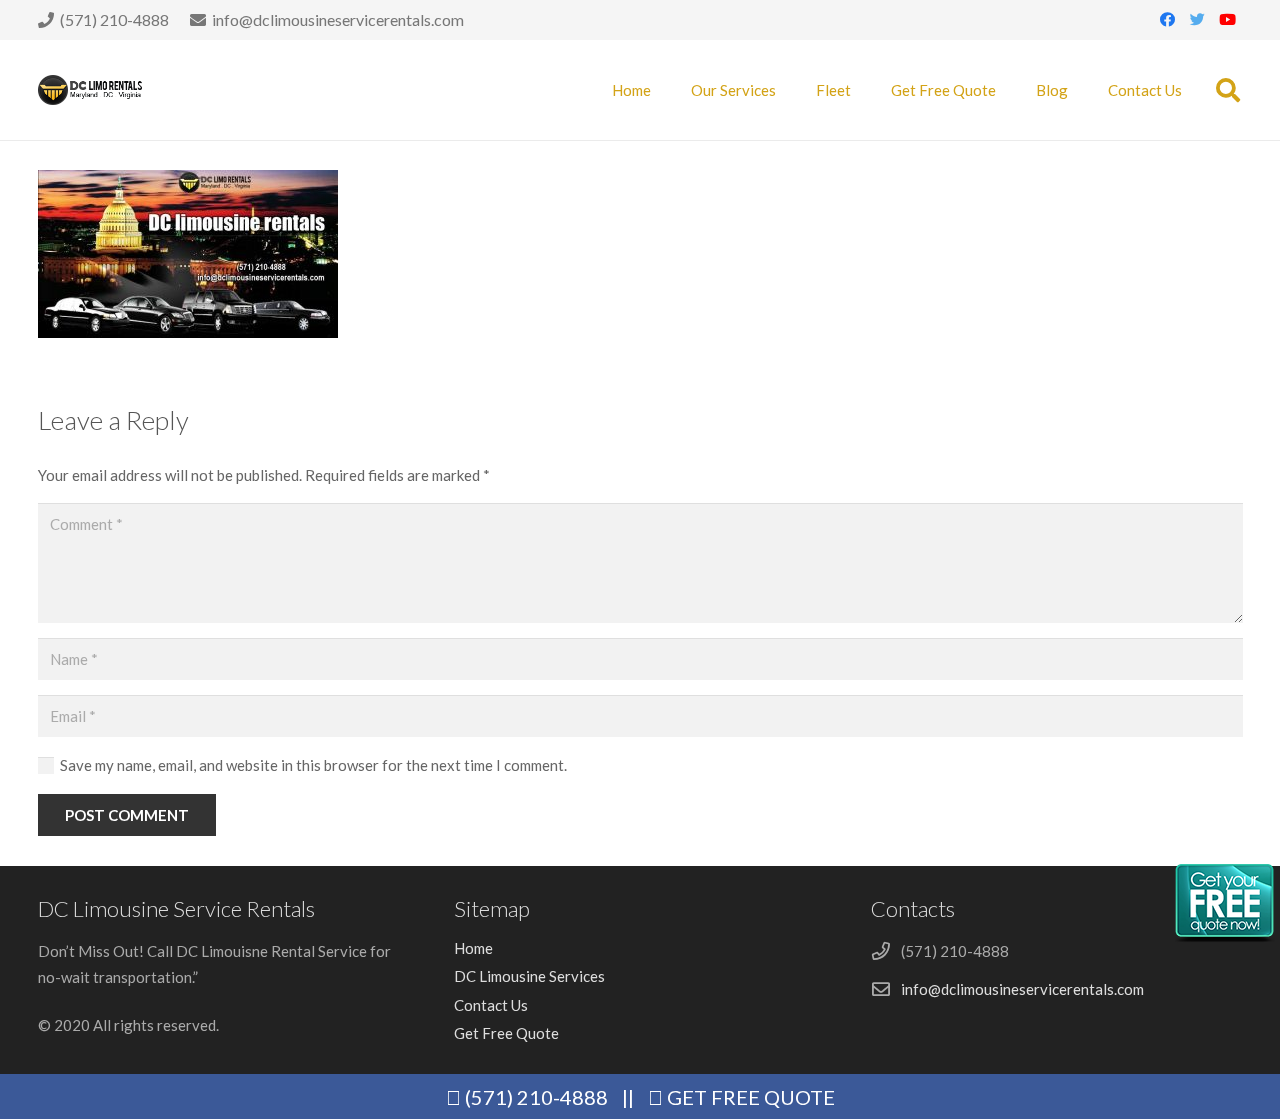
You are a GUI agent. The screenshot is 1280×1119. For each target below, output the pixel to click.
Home (473, 948)
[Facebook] (1168, 20)
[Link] (91, 90)
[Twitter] (1198, 20)
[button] (1228, 90)
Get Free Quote (506, 1033)
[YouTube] (1228, 20)
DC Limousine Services (529, 976)
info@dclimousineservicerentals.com (1022, 989)
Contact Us (491, 1005)
